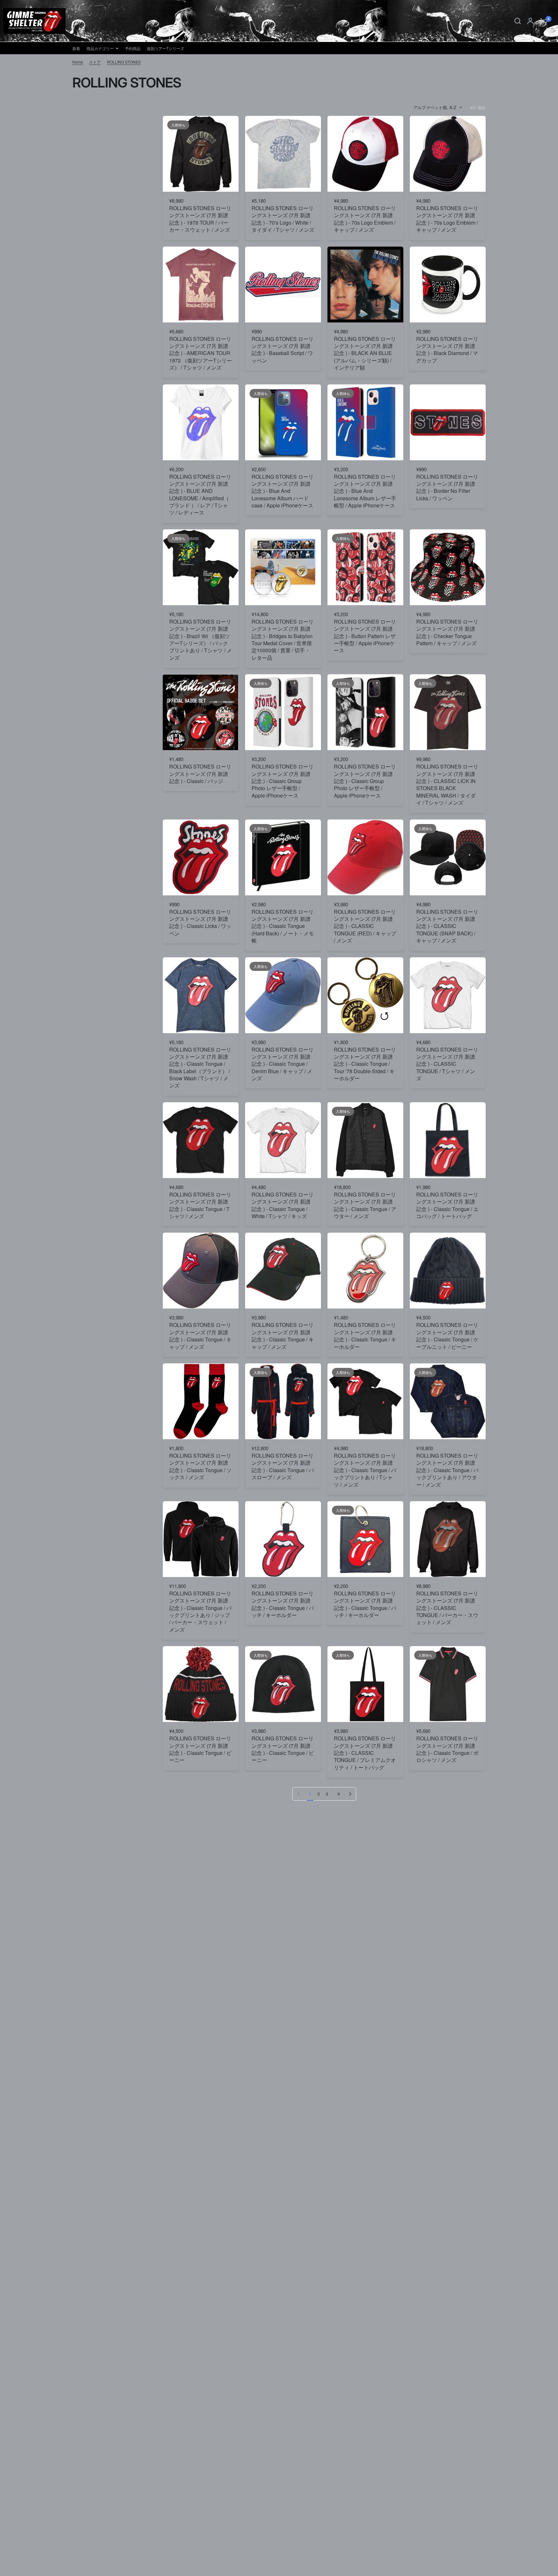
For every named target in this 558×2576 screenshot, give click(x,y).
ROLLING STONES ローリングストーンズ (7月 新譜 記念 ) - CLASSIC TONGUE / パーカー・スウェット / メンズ (447, 1608)
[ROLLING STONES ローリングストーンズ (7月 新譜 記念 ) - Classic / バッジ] (201, 712)
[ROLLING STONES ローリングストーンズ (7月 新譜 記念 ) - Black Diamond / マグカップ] (448, 285)
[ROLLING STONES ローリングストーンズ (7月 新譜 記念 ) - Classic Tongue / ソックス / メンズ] (201, 1401)
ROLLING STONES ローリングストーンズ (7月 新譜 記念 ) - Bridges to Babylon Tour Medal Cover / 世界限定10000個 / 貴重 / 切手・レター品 (283, 640)
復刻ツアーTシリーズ (165, 48)
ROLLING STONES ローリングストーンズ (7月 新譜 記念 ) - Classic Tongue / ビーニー (200, 1749)
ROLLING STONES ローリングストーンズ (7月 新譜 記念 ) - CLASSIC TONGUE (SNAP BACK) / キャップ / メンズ (447, 926)
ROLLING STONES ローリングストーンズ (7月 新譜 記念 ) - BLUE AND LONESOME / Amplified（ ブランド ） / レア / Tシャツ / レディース (200, 495)
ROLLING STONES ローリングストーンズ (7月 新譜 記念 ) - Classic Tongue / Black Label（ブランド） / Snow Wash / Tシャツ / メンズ (200, 1068)
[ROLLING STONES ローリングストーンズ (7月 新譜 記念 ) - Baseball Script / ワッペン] (283, 285)
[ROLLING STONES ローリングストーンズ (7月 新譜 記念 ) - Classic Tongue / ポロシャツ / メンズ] (448, 1684)
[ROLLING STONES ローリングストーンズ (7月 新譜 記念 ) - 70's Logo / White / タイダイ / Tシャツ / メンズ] (283, 154)
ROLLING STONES (124, 62)
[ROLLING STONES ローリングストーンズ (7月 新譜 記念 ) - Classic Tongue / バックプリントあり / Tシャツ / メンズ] (365, 1401)
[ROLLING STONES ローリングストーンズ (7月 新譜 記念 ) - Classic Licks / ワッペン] (201, 857)
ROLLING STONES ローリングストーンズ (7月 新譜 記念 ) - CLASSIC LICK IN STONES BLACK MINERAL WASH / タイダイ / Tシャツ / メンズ (447, 785)
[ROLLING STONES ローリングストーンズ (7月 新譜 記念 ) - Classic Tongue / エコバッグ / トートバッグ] (448, 1140)
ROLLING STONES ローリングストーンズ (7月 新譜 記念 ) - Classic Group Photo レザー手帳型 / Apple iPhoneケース (283, 781)
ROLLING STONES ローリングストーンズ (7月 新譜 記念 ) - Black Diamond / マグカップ (447, 350)
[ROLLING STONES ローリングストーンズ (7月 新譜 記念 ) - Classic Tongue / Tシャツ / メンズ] (201, 1140)
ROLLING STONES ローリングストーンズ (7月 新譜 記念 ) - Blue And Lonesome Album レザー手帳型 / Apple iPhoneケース (365, 491)
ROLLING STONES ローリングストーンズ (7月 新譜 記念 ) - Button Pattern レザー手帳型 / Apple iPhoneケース (365, 636)
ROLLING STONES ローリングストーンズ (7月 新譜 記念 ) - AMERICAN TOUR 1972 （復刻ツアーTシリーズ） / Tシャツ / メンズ (201, 353)
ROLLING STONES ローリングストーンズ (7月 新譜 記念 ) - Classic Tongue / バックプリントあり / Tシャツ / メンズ (365, 1470)
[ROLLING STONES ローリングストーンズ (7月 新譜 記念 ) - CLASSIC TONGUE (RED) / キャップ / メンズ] (365, 857)
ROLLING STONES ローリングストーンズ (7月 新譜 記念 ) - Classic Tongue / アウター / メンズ (365, 1205)
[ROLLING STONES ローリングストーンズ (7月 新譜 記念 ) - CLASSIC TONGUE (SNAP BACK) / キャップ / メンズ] (448, 857)
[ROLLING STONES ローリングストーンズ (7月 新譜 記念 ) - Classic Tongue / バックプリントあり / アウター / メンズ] (448, 1401)
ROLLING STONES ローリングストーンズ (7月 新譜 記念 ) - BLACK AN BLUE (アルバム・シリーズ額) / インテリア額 (365, 353)
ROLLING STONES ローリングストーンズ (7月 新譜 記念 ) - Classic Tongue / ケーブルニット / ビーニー (447, 1336)
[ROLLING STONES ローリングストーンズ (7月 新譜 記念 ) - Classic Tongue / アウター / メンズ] (365, 1140)
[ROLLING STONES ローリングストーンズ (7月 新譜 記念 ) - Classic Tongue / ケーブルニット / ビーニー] (448, 1271)
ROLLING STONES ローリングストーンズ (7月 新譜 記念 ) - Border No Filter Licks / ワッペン (447, 488)
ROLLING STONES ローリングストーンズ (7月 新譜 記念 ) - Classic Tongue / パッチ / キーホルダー (283, 1604)
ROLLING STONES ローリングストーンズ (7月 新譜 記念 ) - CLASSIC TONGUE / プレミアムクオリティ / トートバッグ (365, 1753)
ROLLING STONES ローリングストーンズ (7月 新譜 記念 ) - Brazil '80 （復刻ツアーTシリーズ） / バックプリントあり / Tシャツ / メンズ (201, 640)
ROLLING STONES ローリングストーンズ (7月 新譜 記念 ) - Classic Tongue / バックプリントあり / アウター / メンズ (447, 1470)
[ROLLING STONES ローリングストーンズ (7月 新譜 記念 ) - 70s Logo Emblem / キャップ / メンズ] (365, 154)
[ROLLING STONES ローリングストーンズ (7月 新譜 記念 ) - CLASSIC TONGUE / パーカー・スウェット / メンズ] (448, 1539)
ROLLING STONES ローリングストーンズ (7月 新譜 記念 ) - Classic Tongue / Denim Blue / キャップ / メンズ (283, 1064)
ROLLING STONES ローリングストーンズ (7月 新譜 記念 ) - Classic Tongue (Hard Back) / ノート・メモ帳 (283, 926)
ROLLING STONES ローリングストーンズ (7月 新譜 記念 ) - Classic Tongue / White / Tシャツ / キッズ (283, 1205)
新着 (76, 48)
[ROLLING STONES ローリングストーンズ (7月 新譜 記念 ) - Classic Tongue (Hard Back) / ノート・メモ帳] (283, 857)
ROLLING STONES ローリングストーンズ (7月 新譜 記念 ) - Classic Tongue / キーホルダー (365, 1336)
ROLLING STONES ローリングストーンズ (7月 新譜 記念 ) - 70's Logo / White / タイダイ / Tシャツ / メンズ (283, 219)
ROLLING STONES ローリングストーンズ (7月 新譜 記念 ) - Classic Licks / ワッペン (200, 923)
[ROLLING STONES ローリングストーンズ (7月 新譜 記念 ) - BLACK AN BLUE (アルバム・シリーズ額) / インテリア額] (365, 285)
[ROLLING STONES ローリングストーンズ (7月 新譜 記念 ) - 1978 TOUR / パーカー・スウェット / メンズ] (201, 154)
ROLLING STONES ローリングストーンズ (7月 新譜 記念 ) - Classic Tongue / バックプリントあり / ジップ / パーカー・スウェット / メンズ (200, 1612)
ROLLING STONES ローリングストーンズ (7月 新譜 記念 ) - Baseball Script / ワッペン (283, 350)
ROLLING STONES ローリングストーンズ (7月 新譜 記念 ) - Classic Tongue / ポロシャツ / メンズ (447, 1749)
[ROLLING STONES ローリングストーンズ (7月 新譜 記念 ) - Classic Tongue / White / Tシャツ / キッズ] (283, 1140)
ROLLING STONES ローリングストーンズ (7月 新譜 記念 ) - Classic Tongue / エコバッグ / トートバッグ (447, 1205)
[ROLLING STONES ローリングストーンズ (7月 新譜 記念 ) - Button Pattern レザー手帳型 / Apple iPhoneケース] (365, 567)
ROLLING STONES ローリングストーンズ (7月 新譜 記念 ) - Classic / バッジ (200, 774)
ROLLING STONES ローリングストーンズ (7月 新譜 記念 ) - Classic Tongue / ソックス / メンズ (200, 1466)
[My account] (530, 21)
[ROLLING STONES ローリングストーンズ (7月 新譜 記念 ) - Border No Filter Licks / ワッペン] (448, 422)
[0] (542, 21)
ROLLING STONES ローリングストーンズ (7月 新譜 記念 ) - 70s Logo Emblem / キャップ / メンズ (365, 219)
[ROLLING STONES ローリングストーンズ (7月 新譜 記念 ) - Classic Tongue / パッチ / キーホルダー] (283, 1539)
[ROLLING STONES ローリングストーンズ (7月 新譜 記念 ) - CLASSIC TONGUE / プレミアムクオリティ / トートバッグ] (365, 1684)
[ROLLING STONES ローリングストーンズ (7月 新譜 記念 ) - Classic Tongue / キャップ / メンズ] (201, 1271)
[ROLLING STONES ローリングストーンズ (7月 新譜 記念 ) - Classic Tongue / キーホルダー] (365, 1271)
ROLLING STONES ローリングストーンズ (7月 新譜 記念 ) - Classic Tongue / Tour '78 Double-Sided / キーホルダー (365, 1064)
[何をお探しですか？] (518, 21)
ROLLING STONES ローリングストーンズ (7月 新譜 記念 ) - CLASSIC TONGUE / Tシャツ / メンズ (447, 1064)
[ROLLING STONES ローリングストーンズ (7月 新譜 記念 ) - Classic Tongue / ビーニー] (201, 1684)
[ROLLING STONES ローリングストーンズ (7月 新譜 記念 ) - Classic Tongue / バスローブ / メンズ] (283, 1401)
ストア (95, 62)
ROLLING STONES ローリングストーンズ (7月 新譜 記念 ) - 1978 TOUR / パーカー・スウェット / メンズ (200, 219)
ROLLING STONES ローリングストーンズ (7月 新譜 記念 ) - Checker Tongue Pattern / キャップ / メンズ (447, 632)
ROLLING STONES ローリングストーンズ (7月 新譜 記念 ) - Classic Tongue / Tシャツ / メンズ (200, 1205)
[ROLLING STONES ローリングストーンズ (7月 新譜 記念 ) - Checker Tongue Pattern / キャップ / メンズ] (448, 567)
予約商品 (133, 48)
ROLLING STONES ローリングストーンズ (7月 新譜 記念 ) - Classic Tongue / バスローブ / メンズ (283, 1466)
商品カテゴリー (100, 48)
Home (78, 62)
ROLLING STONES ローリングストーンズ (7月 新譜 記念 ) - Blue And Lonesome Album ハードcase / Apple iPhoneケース (283, 491)
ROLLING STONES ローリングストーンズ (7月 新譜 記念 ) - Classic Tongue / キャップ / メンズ (200, 1336)
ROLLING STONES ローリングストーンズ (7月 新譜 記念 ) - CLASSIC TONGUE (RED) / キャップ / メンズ (365, 926)
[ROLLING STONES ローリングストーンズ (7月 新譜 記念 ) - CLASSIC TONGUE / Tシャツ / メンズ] (448, 995)
